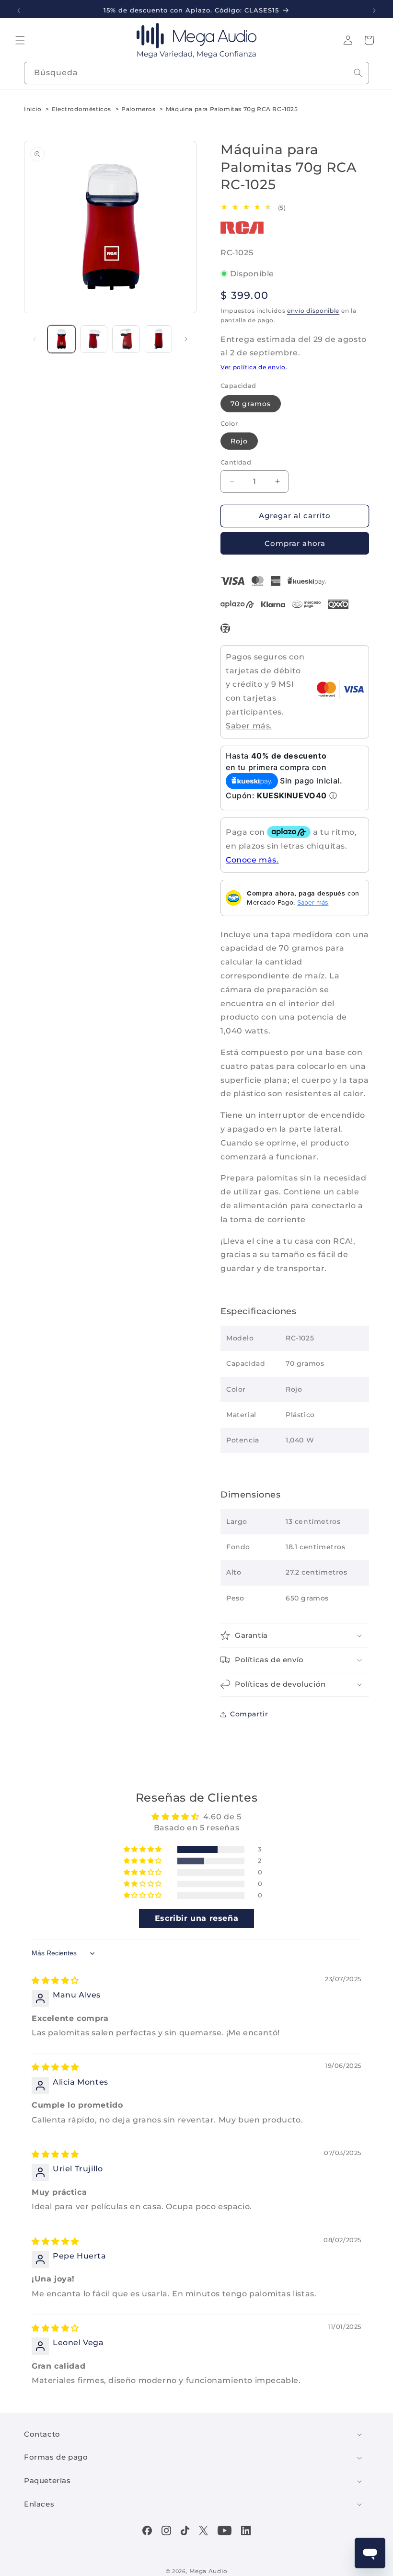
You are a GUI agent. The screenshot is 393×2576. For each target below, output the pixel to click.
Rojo (239, 441)
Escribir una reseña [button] (196, 1918)
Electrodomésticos (81, 109)
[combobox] (196, 73)
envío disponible (313, 311)
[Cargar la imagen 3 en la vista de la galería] (126, 339)
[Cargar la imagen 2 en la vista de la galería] (94, 339)
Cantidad (236, 462)
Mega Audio (208, 2571)
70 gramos (251, 404)
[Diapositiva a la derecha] (186, 339)
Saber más (313, 902)
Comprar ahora (295, 543)
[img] (55, 1980)
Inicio (33, 109)
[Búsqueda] (358, 73)
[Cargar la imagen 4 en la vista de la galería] (159, 339)
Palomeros (138, 109)
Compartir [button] (249, 1714)
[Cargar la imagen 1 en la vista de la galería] (61, 339)
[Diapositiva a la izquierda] (35, 339)
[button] (20, 40)
